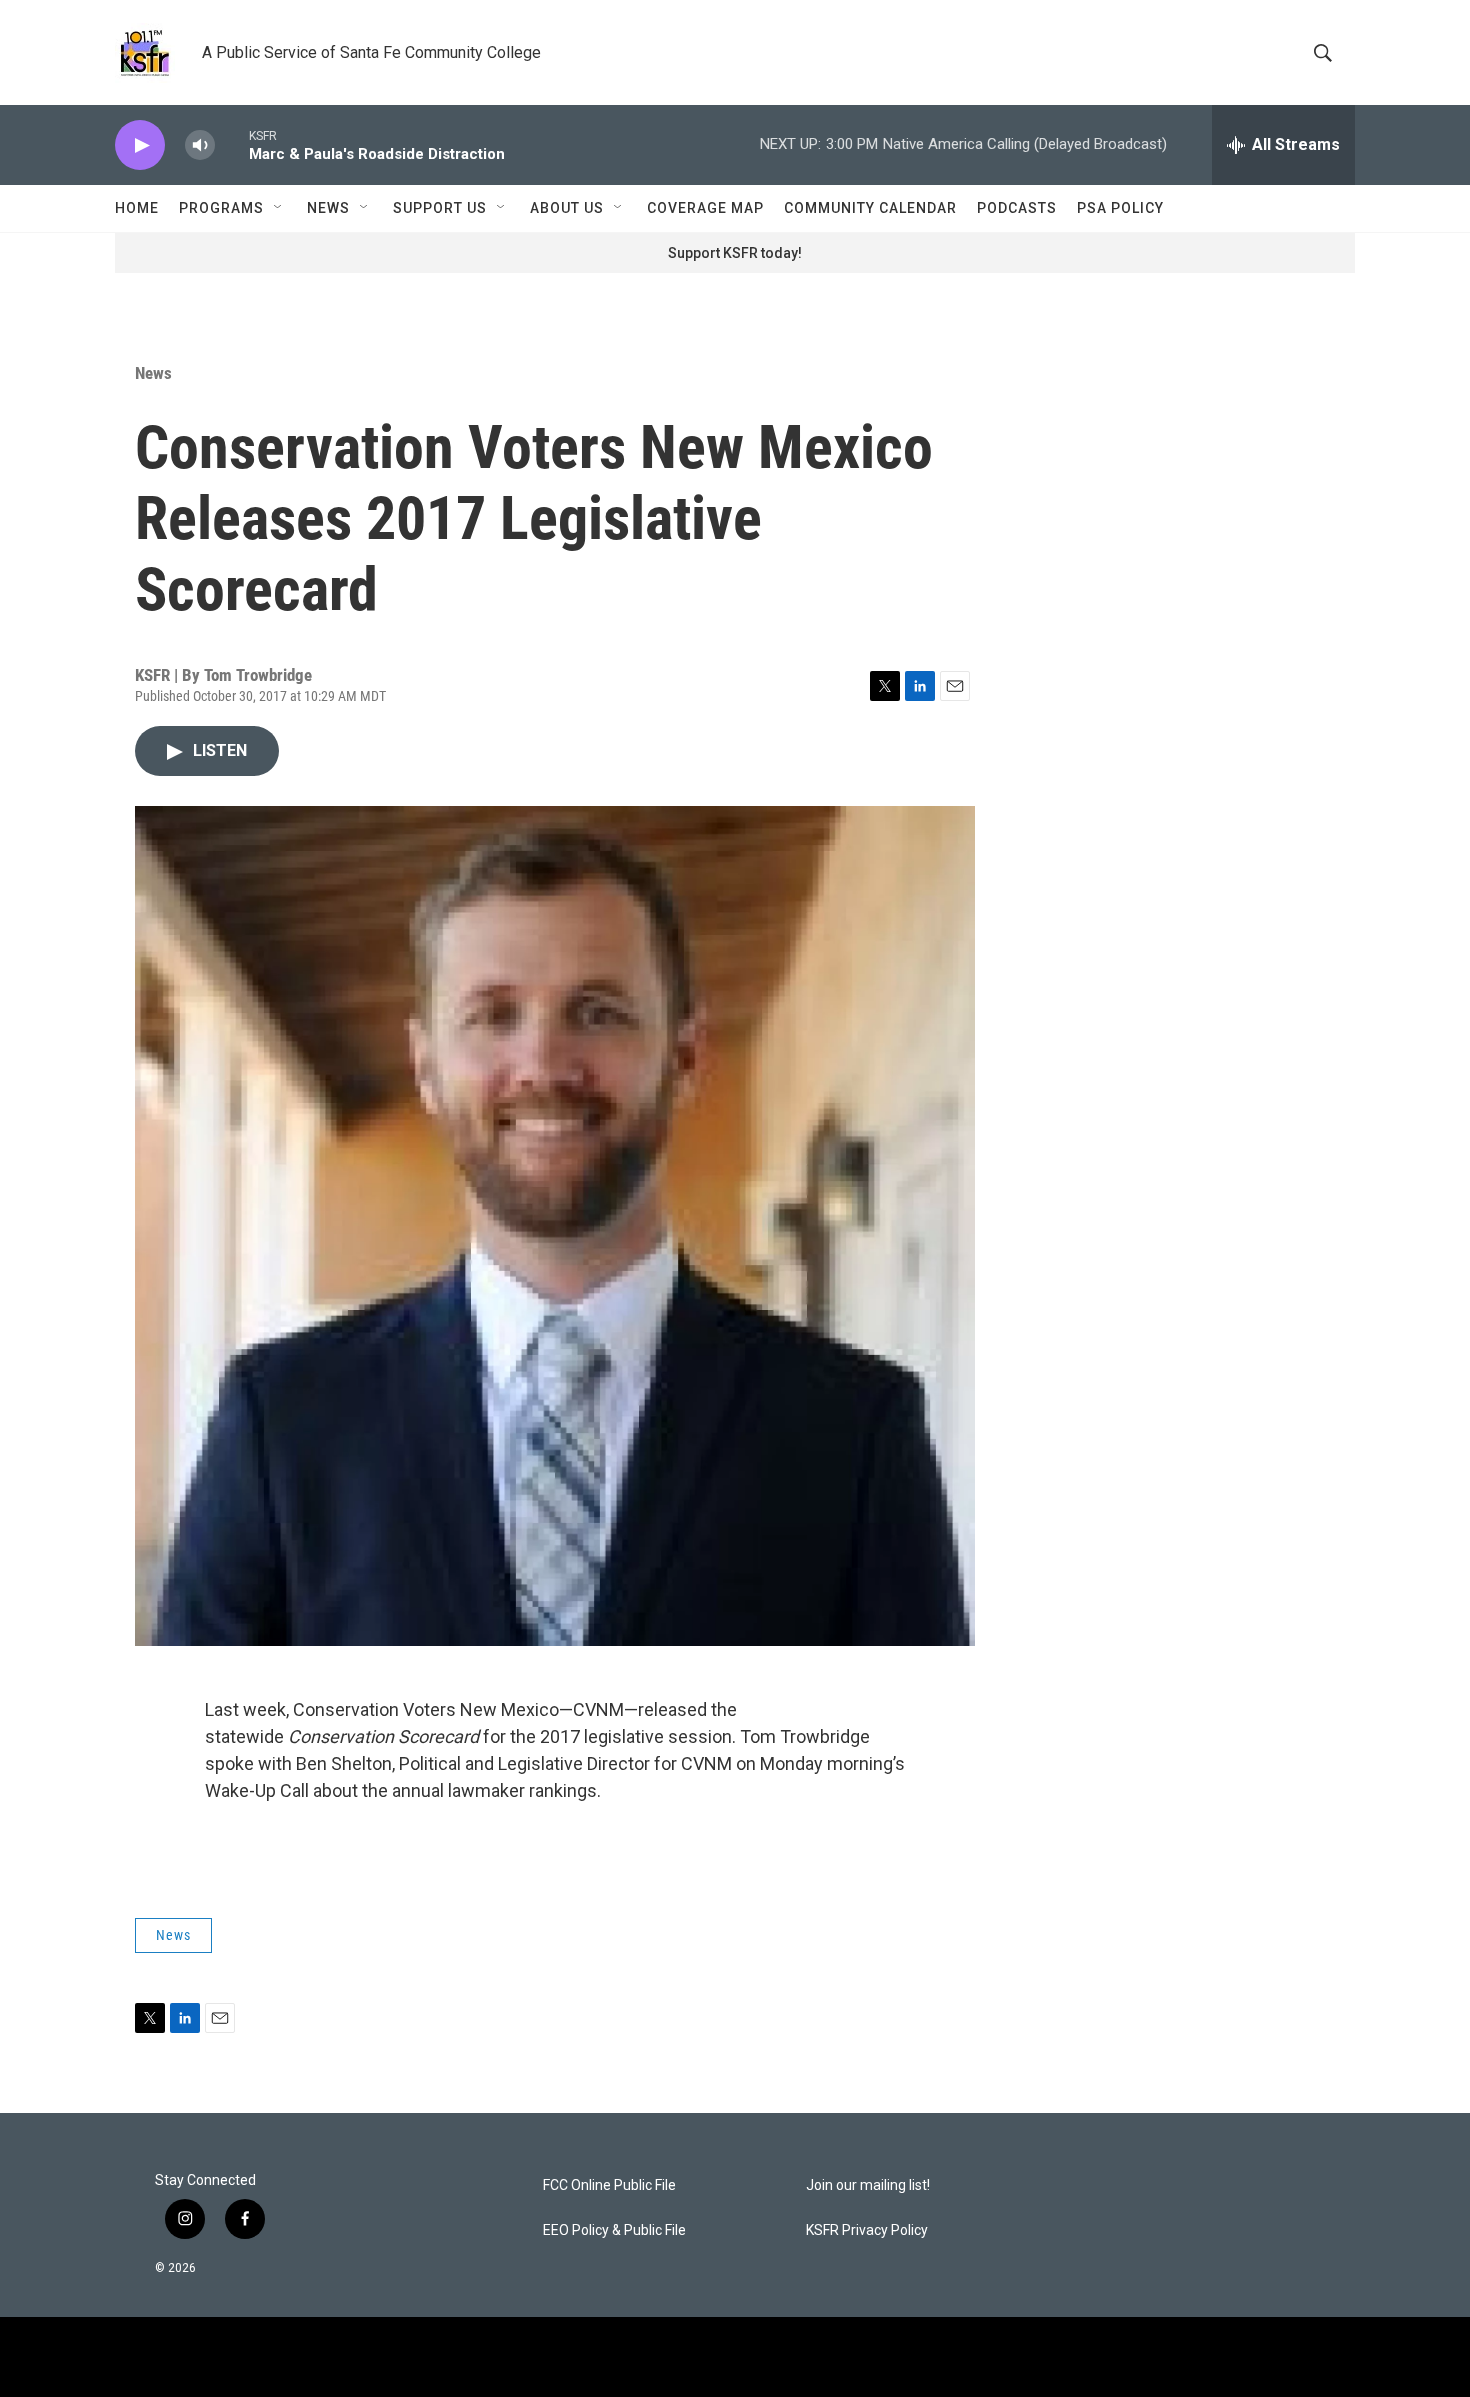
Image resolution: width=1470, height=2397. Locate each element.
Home (137, 208)
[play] (140, 145)
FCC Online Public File (609, 2185)
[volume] (200, 145)
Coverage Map (705, 208)
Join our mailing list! (868, 2185)
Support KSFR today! (735, 253)
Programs (221, 208)
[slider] (232, 144)
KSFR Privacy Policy (867, 2230)
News (328, 208)
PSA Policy (1120, 208)
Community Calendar (870, 208)
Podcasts (1017, 208)
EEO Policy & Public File (614, 2230)
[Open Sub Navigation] (279, 208)
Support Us (440, 208)
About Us (567, 208)
